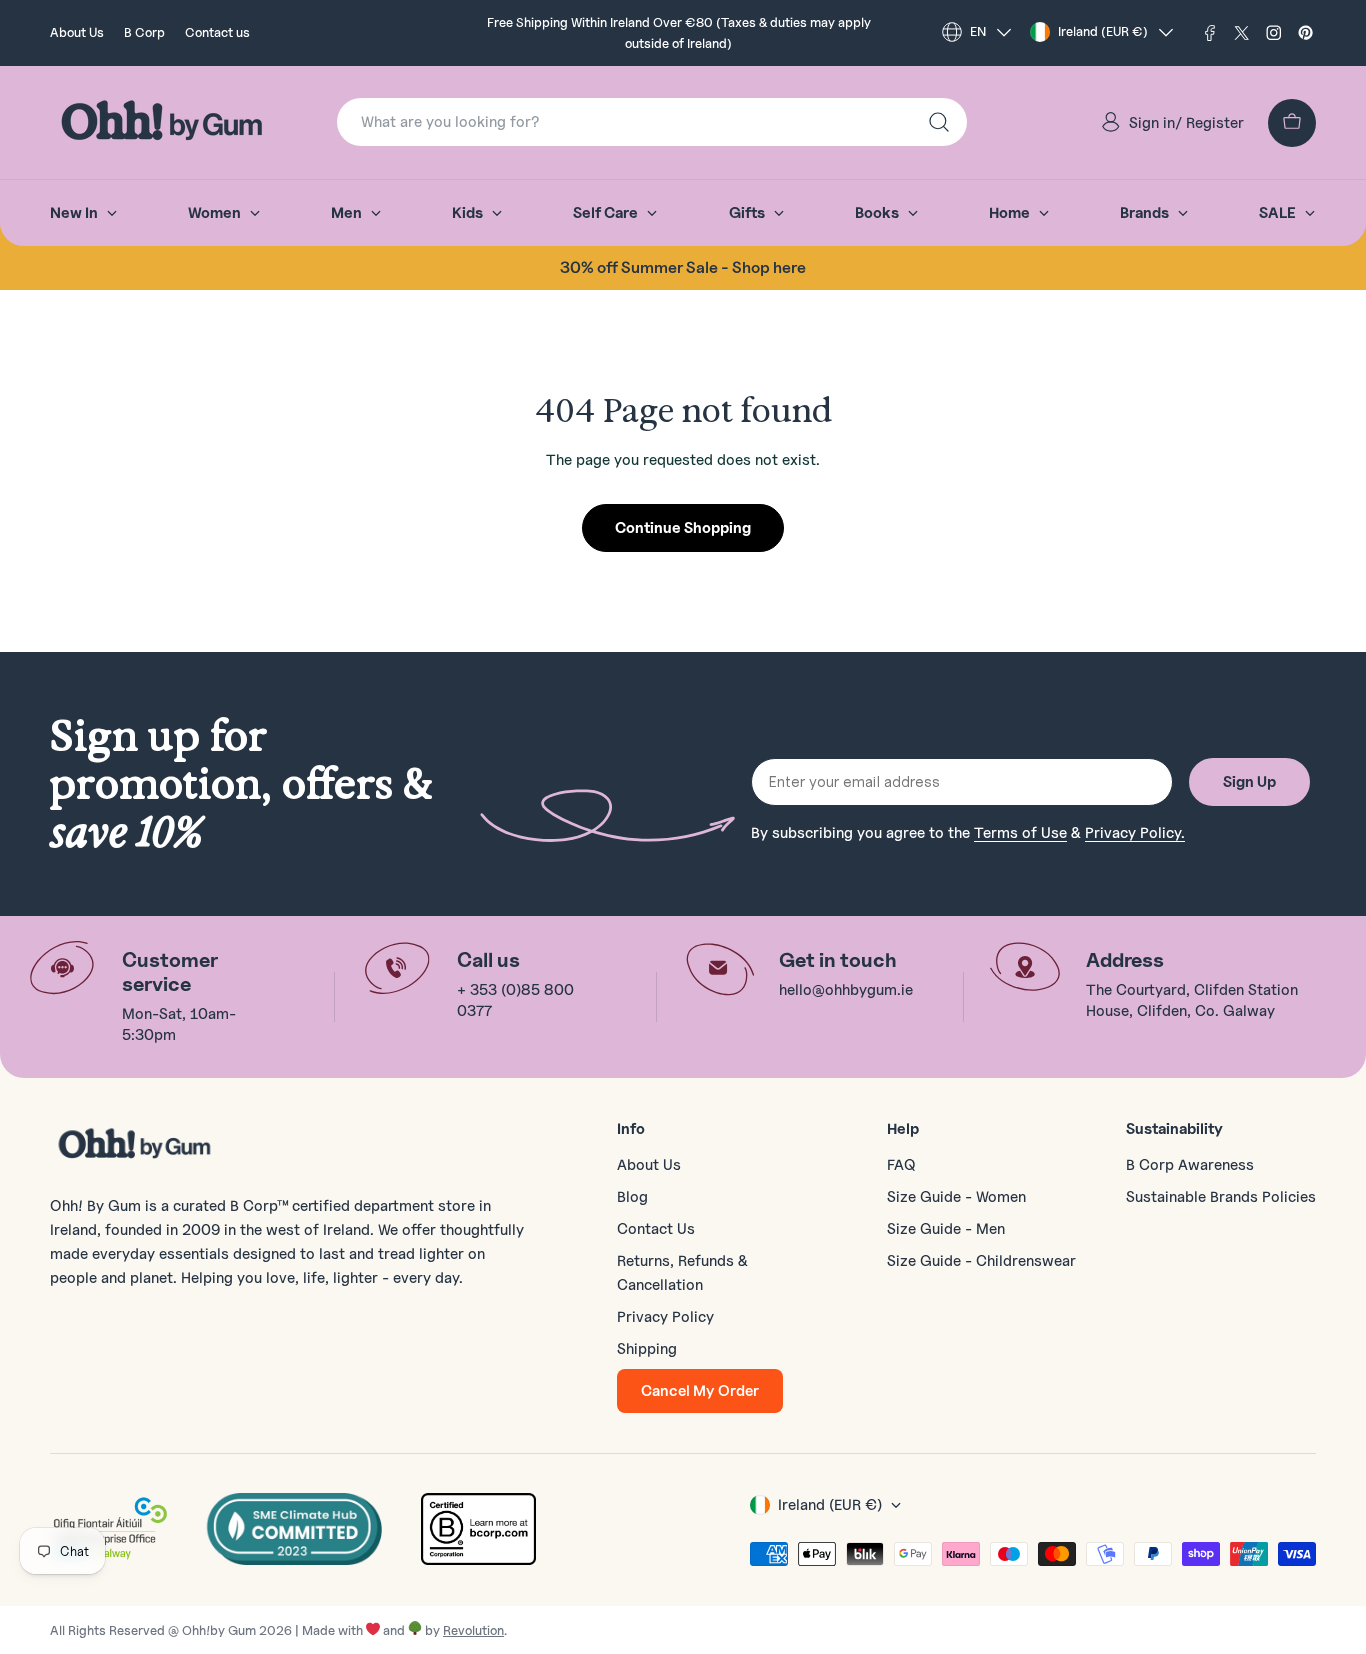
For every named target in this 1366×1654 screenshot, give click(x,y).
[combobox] (652, 122)
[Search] (939, 122)
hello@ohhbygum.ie (846, 990)
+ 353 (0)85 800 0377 (515, 1000)
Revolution (473, 1630)
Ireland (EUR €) (1103, 31)
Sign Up (1249, 782)
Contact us (217, 32)
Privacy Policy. (1135, 833)
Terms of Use (1020, 833)
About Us (77, 32)
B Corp (144, 32)
